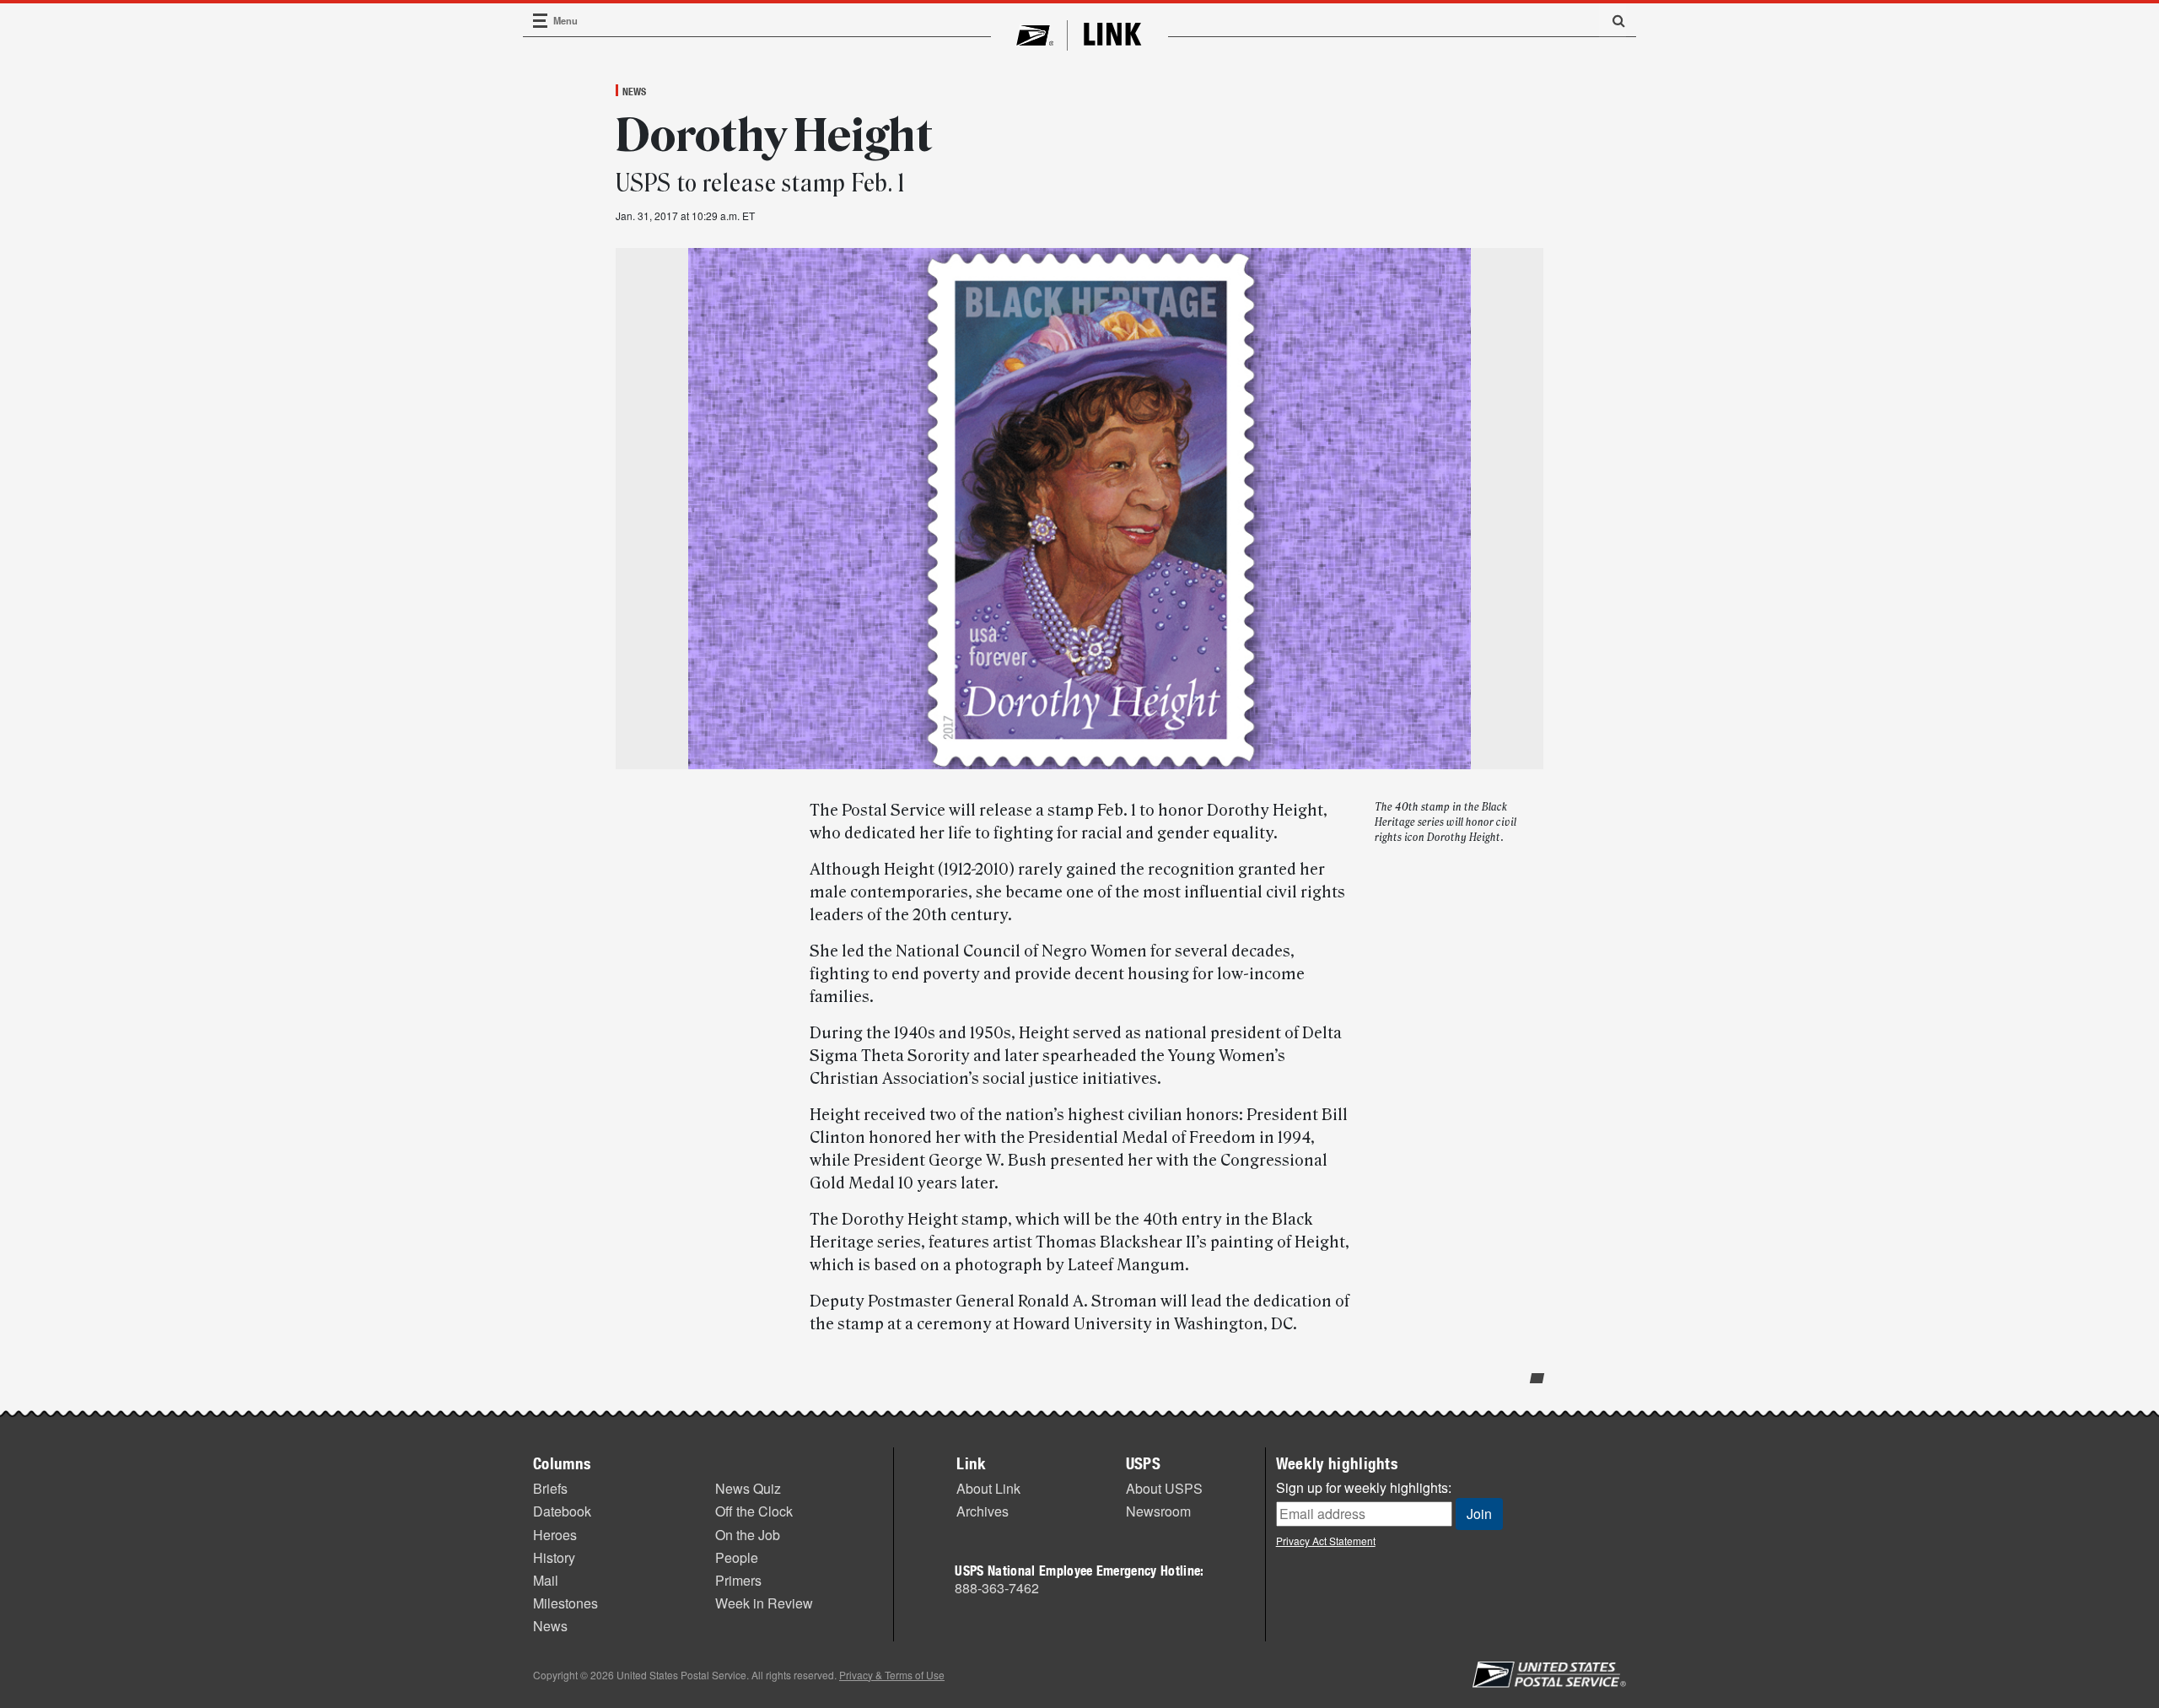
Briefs (550, 1488)
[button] (1613, 20)
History (554, 1557)
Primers (738, 1580)
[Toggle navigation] (541, 21)
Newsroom (1158, 1511)
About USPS (1164, 1488)
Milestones (565, 1603)
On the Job (748, 1535)
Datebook (562, 1511)
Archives (983, 1511)
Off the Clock (754, 1511)
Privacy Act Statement (1326, 1541)
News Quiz (748, 1488)
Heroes (555, 1535)
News (634, 91)
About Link (988, 1488)
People (737, 1557)
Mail (546, 1580)
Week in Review (764, 1603)
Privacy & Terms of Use (892, 1675)
